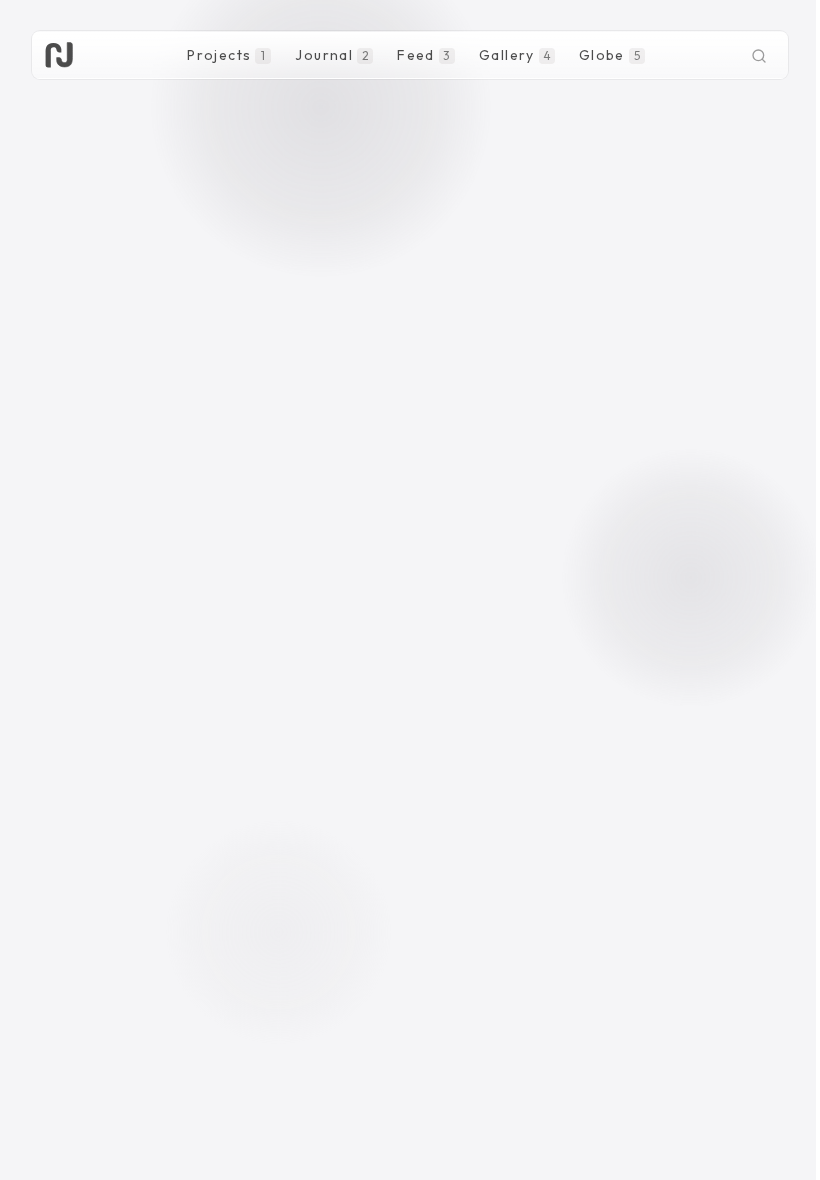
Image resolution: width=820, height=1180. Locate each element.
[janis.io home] (59, 55)
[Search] (759, 56)
